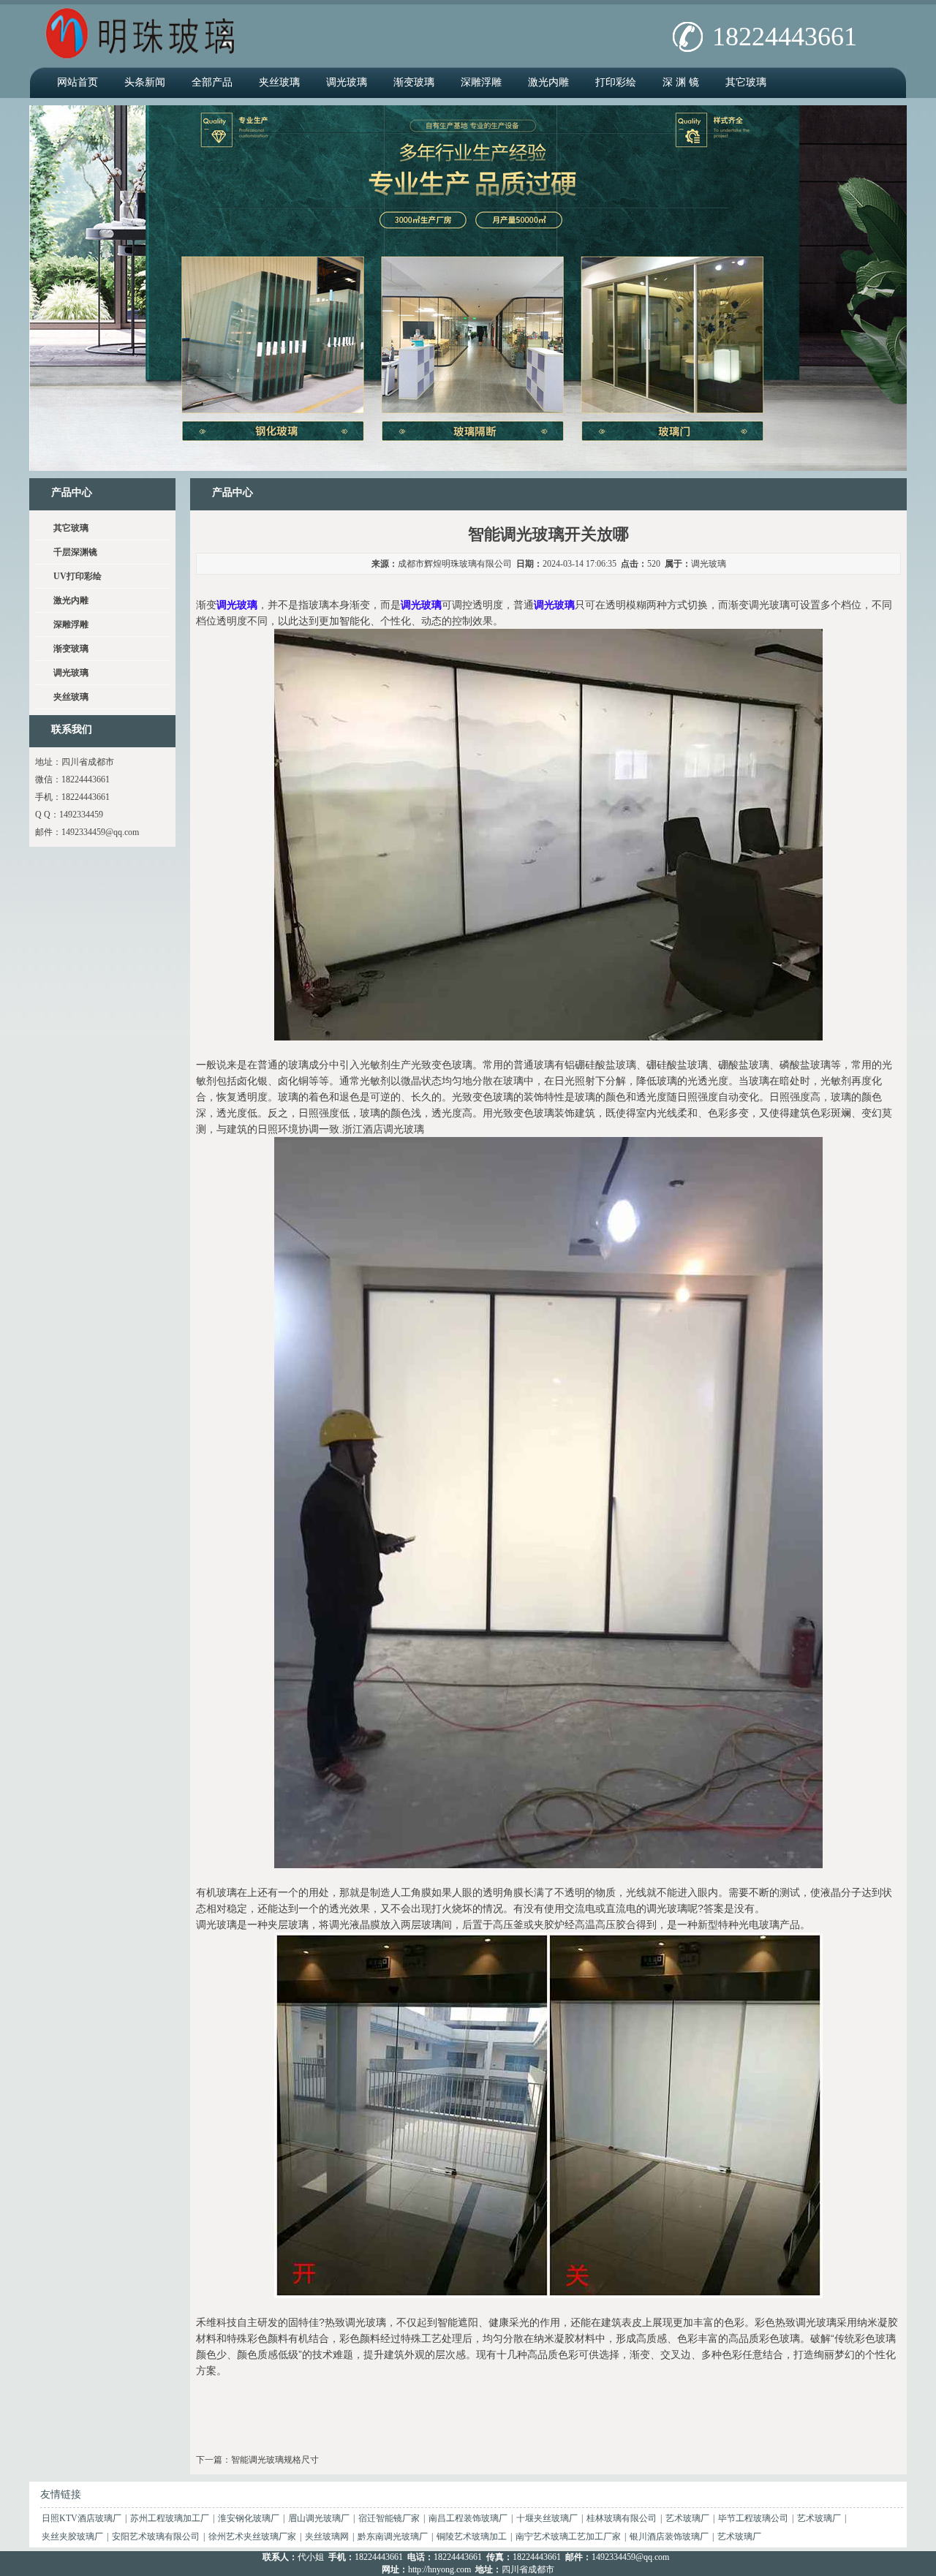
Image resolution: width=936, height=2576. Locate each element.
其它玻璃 (746, 82)
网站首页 (78, 82)
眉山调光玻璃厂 (319, 2518)
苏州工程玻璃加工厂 (170, 2518)
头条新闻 (145, 82)
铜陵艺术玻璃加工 (472, 2537)
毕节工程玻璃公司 (753, 2518)
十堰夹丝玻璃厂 (547, 2518)
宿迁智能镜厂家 (389, 2518)
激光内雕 (548, 82)
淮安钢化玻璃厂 (249, 2518)
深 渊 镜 (681, 82)
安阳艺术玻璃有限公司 (156, 2537)
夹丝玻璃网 (327, 2537)
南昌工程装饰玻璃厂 (468, 2518)
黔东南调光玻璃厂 (393, 2537)
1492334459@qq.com (100, 832)
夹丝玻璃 (279, 82)
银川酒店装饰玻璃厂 (669, 2537)
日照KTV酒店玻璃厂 (82, 2518)
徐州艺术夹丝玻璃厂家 (252, 2537)
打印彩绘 (616, 82)
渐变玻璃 (414, 82)
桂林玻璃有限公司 (622, 2518)
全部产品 (212, 82)
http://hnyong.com (439, 2569)
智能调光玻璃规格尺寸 (275, 2460)
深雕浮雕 (481, 82)
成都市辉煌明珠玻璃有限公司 (455, 564)
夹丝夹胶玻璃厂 (72, 2537)
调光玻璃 (347, 82)
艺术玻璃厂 (687, 2518)
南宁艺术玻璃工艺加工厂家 (568, 2537)
